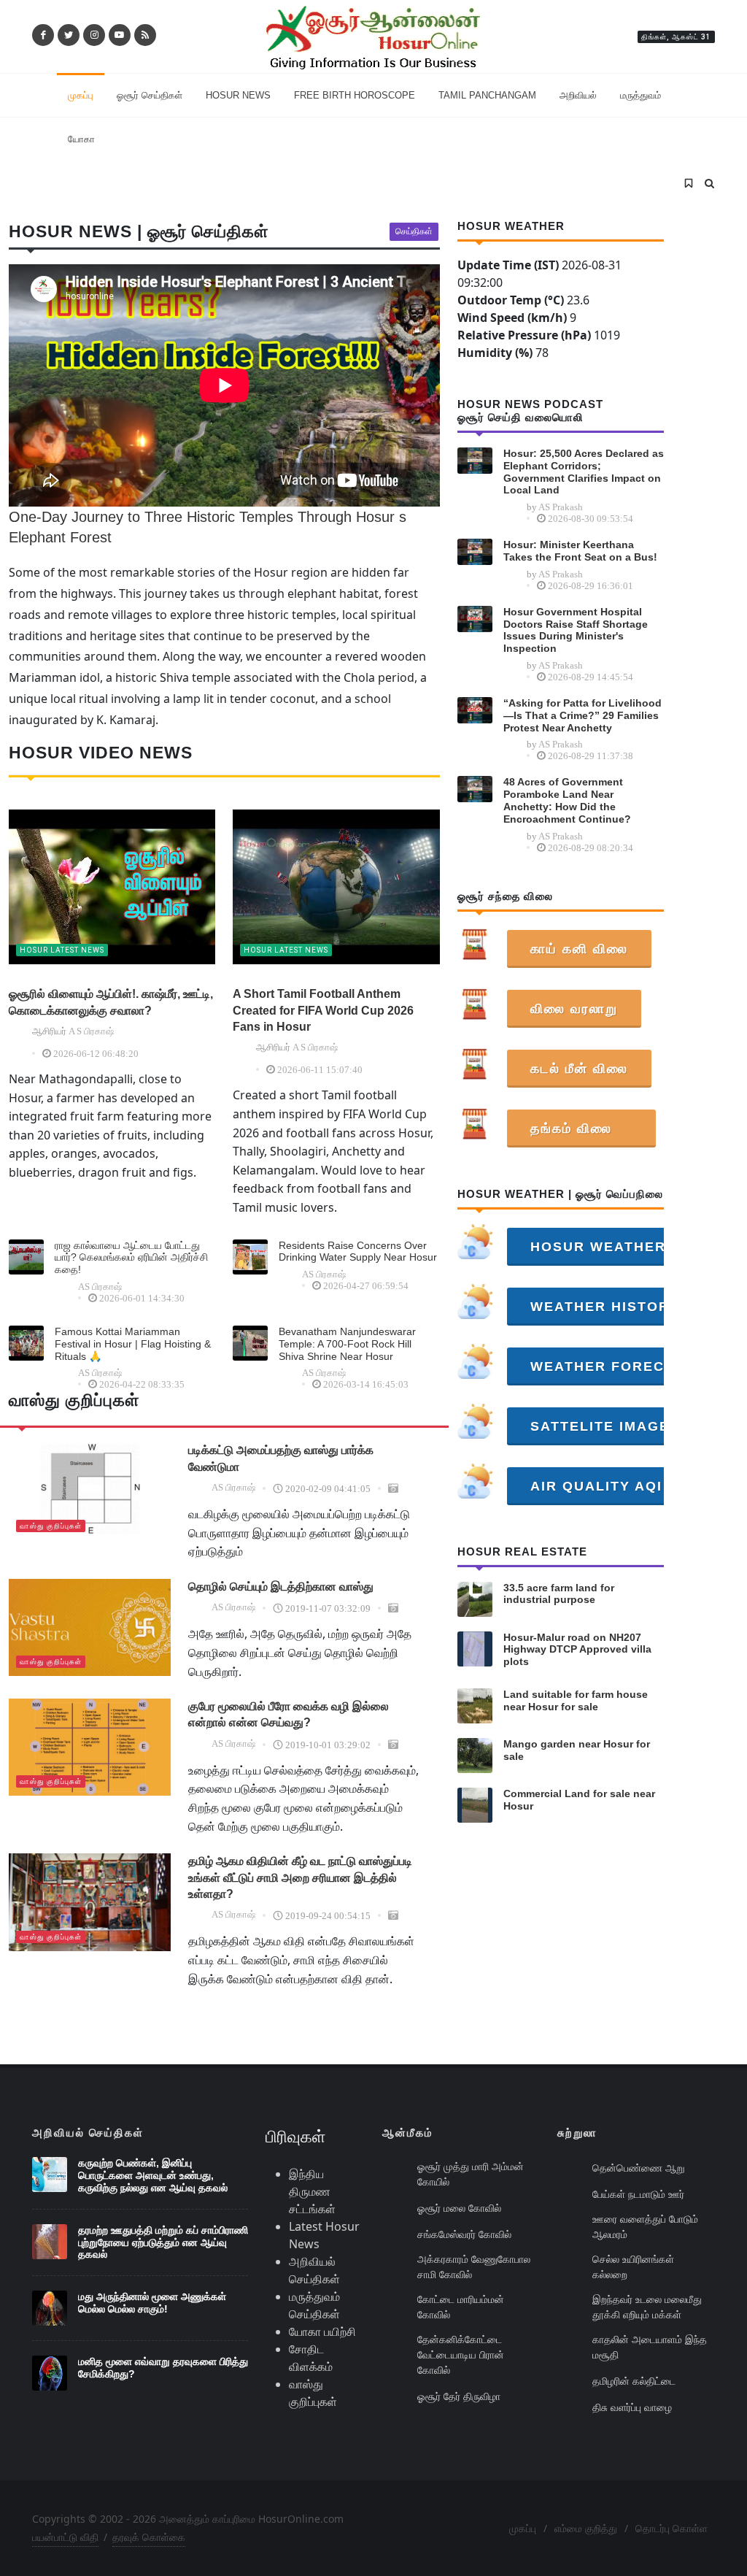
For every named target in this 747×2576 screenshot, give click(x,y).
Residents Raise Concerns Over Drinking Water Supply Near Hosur (358, 1252)
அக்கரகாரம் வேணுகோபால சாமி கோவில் (474, 2267)
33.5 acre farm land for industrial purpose (559, 1594)
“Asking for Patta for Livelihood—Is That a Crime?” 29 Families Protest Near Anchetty (582, 715)
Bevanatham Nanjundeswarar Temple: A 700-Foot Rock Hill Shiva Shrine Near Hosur (347, 1344)
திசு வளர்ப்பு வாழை (632, 2407)
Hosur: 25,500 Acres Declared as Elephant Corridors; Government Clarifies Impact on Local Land (584, 472)
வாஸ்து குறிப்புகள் (51, 1526)
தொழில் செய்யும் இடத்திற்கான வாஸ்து (281, 1587)
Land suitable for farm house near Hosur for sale (576, 1700)
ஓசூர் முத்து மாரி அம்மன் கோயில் (471, 2174)
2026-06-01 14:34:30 (142, 1298)
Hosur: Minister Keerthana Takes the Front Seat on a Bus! (580, 551)
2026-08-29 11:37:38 (591, 756)
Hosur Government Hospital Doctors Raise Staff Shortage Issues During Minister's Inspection (576, 630)
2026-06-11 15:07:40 (320, 1070)
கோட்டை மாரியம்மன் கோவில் (461, 2307)
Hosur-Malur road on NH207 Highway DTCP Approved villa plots (577, 1650)
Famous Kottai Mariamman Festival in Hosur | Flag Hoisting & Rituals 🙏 (133, 1344)
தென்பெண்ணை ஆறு (639, 2168)
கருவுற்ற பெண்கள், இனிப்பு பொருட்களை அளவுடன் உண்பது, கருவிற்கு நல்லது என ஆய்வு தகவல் (153, 2175)
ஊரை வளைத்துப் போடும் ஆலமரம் (645, 2226)
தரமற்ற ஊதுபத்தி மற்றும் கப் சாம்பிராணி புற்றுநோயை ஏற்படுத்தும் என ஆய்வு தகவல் (163, 2242)
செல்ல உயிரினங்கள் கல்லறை (633, 2267)
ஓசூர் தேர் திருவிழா (459, 2396)
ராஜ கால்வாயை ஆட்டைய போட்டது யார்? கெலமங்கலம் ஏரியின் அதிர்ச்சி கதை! (131, 1258)
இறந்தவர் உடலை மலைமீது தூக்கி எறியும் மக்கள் (647, 2307)
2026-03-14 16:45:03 (366, 1384)
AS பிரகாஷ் (100, 1287)
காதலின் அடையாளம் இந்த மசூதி (650, 2347)
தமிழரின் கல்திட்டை (634, 2381)
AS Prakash (561, 507)
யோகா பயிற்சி (322, 2331)
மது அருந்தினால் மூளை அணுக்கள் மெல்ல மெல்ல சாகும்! (152, 2303)
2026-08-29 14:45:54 (591, 677)
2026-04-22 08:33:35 (142, 1384)
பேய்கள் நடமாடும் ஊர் (638, 2194)
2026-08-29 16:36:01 (591, 586)
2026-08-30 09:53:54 (591, 519)
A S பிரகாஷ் (91, 1031)
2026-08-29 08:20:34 (591, 848)
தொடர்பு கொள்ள (671, 2528)
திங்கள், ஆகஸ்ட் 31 (676, 37)
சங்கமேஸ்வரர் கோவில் (464, 2234)
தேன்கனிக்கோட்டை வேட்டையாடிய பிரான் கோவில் (461, 2354)
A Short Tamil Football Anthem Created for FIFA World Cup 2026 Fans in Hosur (323, 1010)
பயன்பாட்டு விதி (65, 2537)
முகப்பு (523, 2528)
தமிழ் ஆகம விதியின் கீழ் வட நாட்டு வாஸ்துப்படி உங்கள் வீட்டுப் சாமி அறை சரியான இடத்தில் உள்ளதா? (300, 1877)
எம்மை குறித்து (586, 2528)
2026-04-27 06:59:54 (366, 1286)
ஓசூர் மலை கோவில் (459, 2208)
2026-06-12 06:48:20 (96, 1054)
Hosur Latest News (62, 950)
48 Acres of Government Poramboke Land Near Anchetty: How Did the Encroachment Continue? (567, 800)
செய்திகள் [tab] (414, 231)
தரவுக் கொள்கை (149, 2537)
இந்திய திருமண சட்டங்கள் (312, 2191)
